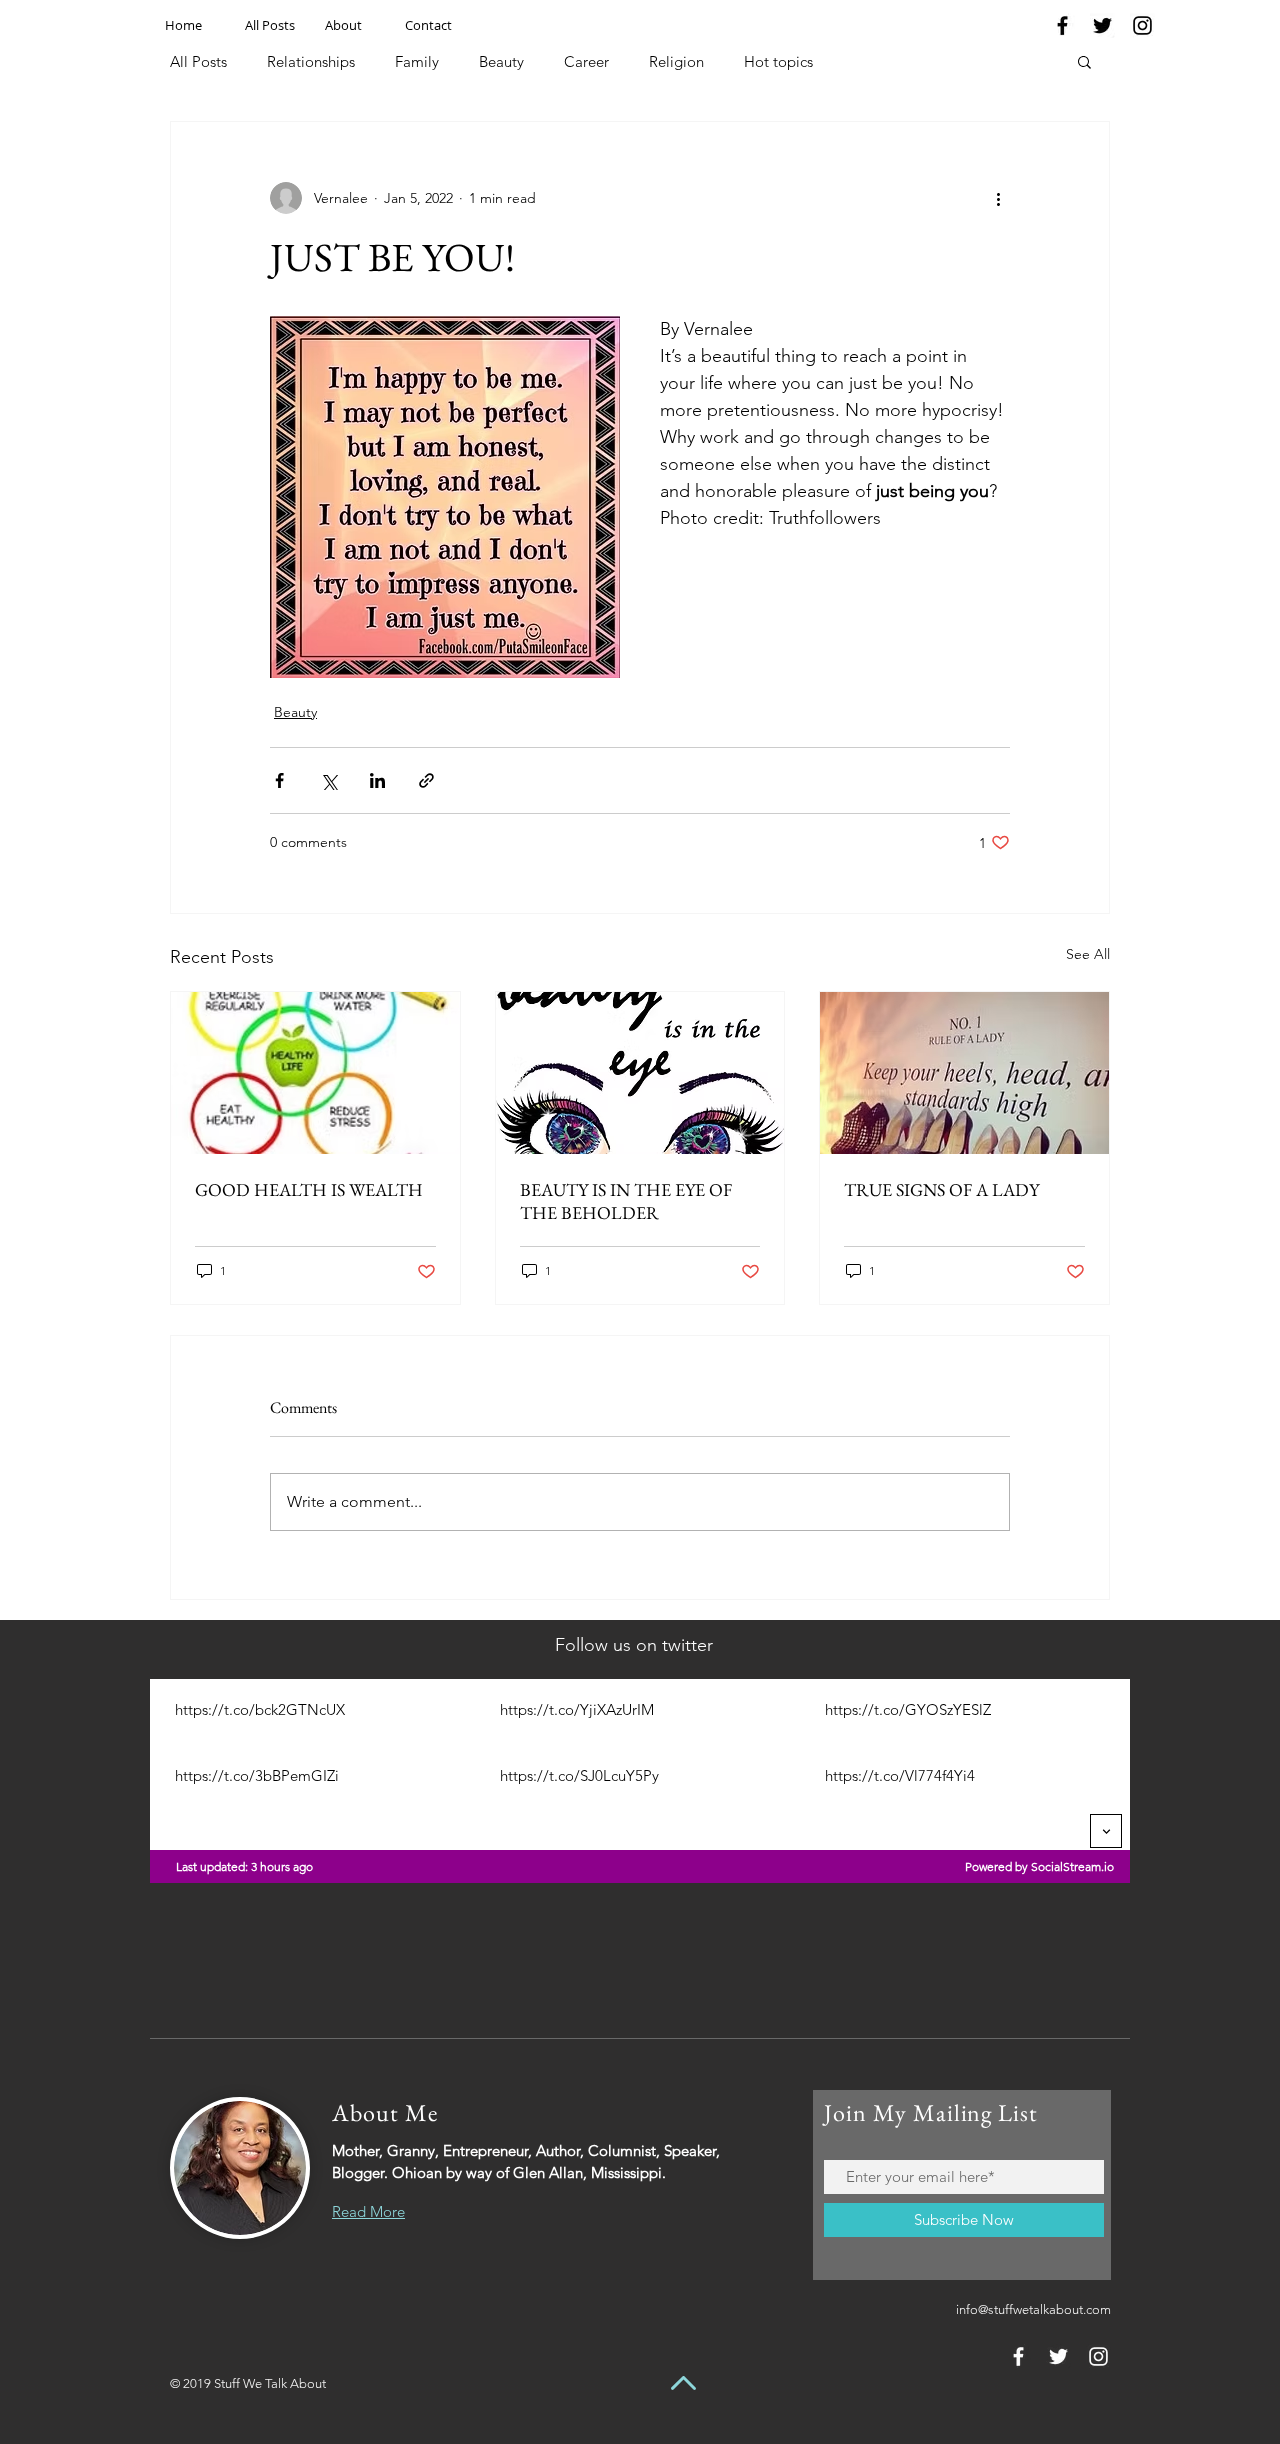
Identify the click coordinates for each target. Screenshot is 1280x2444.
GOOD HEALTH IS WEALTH (309, 1189)
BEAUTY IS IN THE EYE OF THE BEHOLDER (626, 1201)
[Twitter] (1102, 25)
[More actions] (998, 198)
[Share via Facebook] (279, 780)
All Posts (198, 61)
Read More (368, 2211)
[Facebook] (1062, 25)
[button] (1084, 61)
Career (586, 61)
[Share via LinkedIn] (377, 780)
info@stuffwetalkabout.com (1033, 2309)
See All (1088, 954)
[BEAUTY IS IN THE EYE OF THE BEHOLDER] (640, 1073)
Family (417, 61)
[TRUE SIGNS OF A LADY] (964, 1073)
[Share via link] (426, 780)
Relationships (311, 61)
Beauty (501, 61)
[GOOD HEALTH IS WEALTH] (315, 1073)
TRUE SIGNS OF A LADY (941, 1189)
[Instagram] (1142, 25)
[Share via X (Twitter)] (328, 780)
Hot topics (778, 61)
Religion (676, 61)
